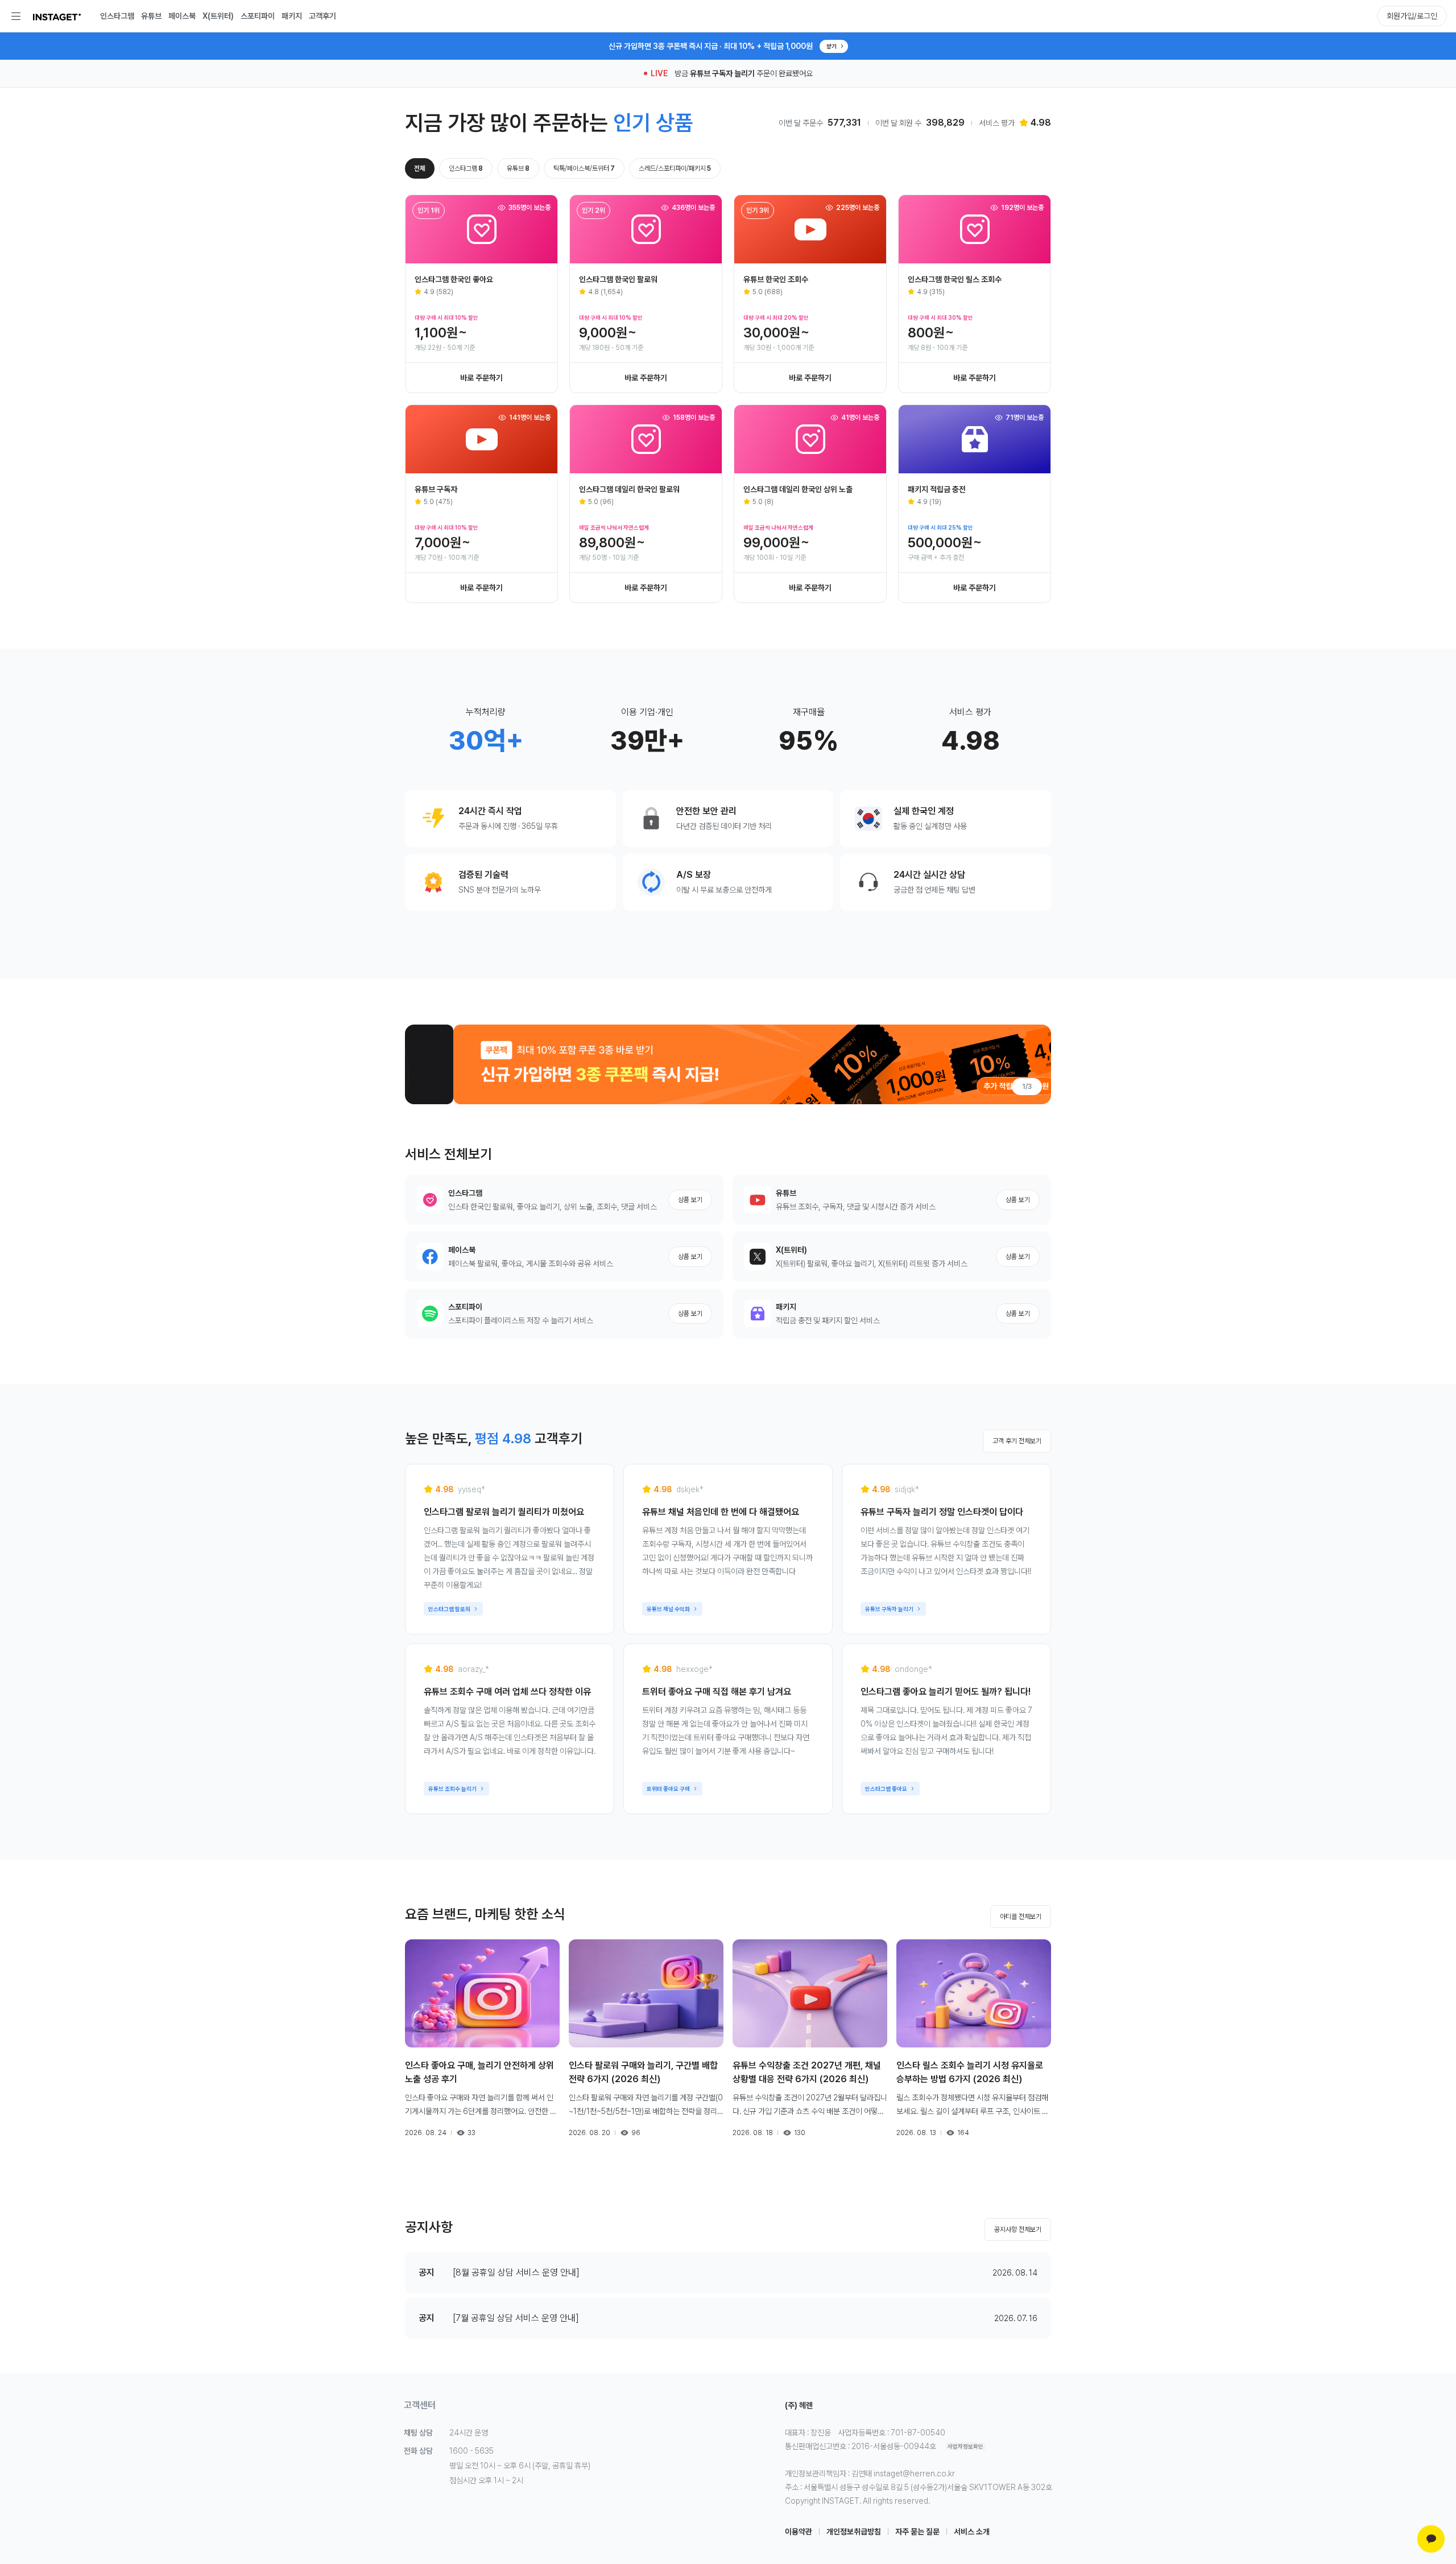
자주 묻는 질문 (917, 2532)
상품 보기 (690, 1200)
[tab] (420, 168)
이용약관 (799, 2532)
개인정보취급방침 (854, 2532)
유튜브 (151, 16)
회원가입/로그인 (1412, 16)
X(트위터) (218, 16)
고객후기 (322, 16)
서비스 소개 (972, 2532)
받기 (832, 46)
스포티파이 (258, 16)
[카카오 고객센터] (1431, 2539)
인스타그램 (117, 16)
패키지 (292, 16)
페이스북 (182, 16)
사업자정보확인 (965, 2446)
